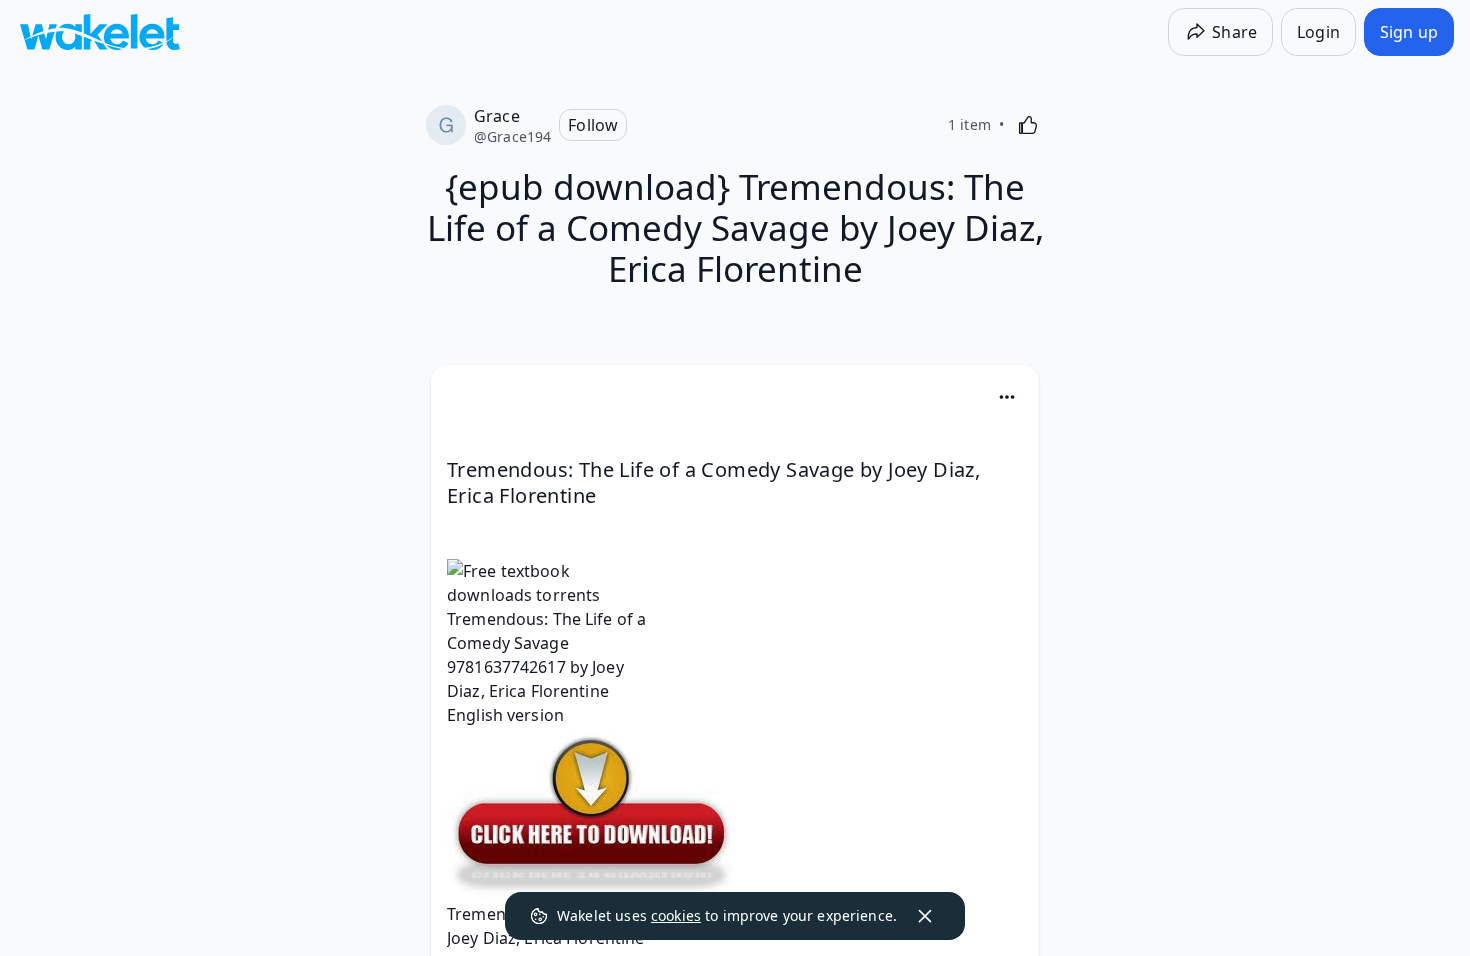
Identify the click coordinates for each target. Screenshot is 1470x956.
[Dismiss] (925, 916)
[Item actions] (1007, 397)
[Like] (1028, 125)
